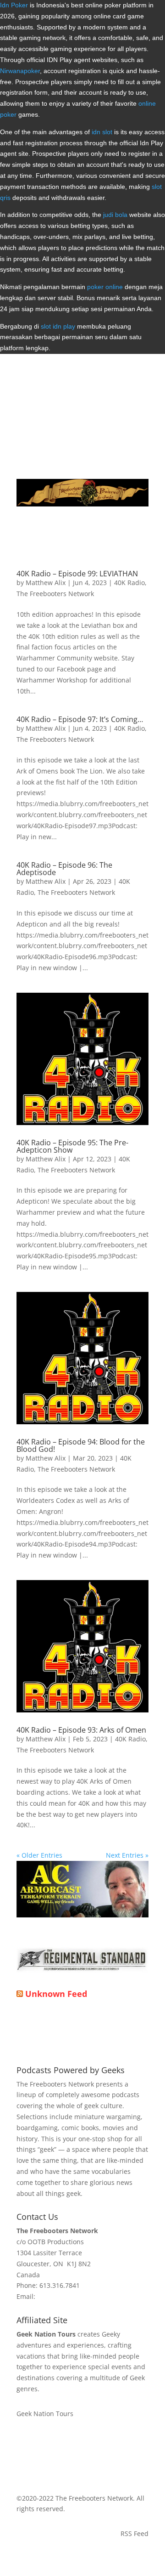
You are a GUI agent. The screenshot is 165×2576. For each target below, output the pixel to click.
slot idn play (58, 326)
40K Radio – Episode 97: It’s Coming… (80, 719)
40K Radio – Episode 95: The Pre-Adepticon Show (72, 1146)
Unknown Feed (56, 1994)
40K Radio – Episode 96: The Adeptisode (64, 869)
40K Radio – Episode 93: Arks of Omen (81, 1730)
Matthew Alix (46, 583)
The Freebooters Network (55, 594)
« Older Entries (39, 1855)
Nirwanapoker (20, 71)
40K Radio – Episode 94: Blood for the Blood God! (81, 1445)
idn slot (102, 132)
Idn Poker (14, 5)
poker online (105, 287)
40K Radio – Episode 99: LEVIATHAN (77, 574)
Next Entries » (127, 1855)
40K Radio (129, 583)
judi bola (115, 215)
